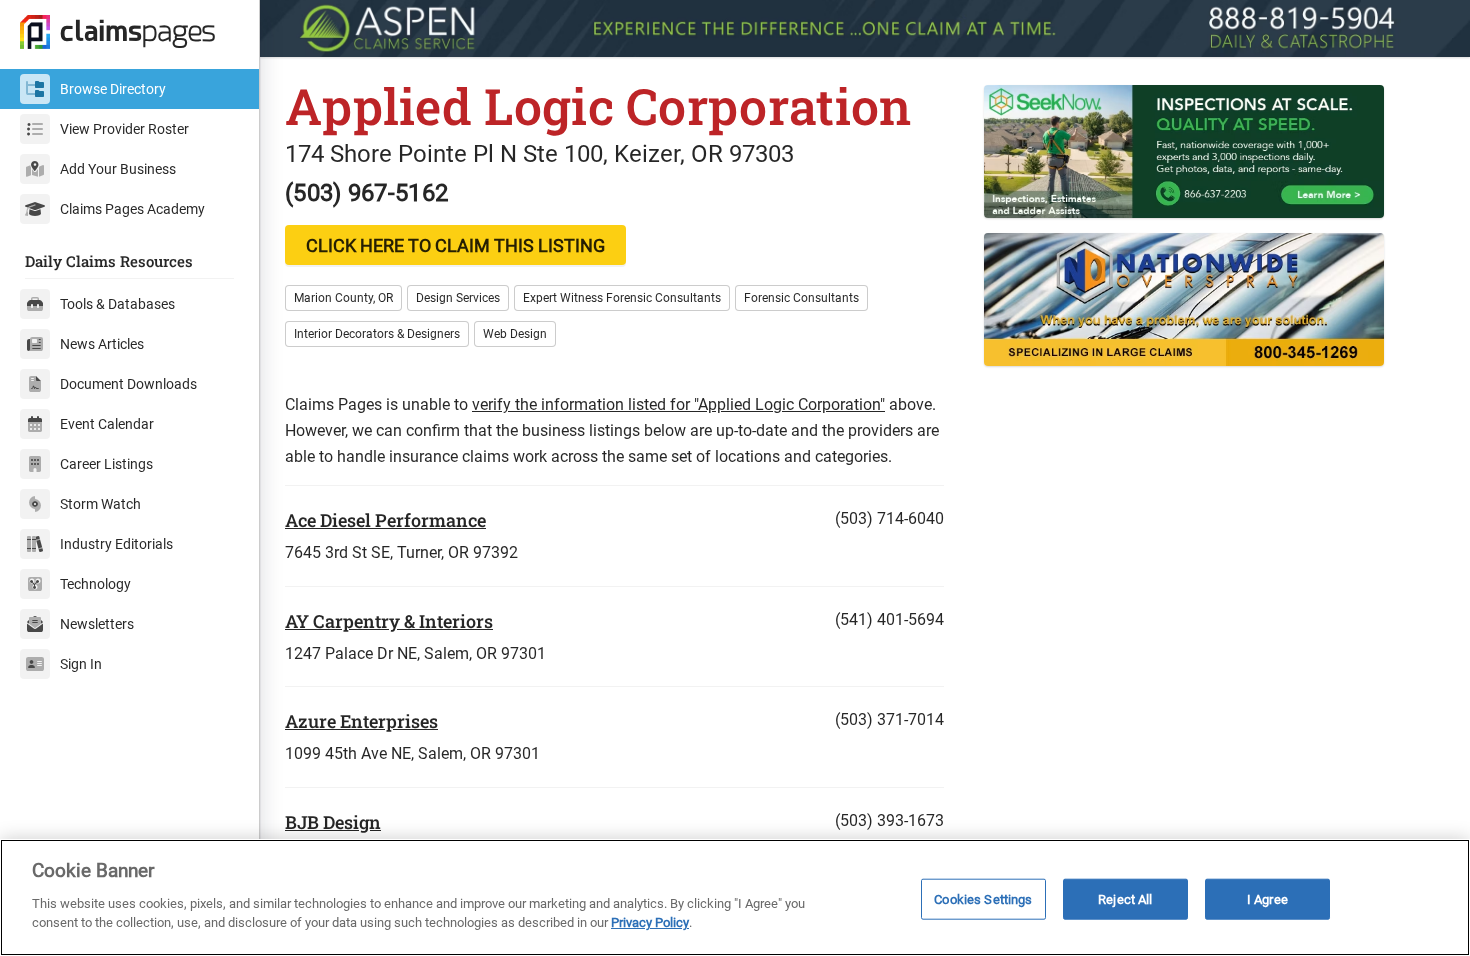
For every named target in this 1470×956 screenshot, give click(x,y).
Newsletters (97, 624)
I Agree (1267, 898)
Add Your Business (118, 169)
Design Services (458, 298)
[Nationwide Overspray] (1214, 299)
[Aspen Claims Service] (865, 28)
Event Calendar (107, 424)
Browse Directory (113, 89)
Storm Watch (100, 504)
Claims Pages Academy (132, 209)
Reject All (1125, 898)
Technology (95, 584)
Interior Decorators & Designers (377, 334)
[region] (735, 897)
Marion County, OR (343, 298)
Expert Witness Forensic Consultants (622, 298)
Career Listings (106, 464)
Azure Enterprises (361, 721)
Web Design (515, 334)
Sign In (81, 664)
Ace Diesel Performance (385, 520)
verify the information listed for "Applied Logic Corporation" (678, 404)
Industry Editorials (116, 544)
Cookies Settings (983, 898)
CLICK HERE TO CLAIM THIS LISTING (455, 245)
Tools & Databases (117, 304)
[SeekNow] (1214, 151)
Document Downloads (128, 384)
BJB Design (333, 822)
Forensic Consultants (801, 298)
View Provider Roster (124, 129)
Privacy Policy (650, 922)
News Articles (102, 344)
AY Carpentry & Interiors (389, 621)
